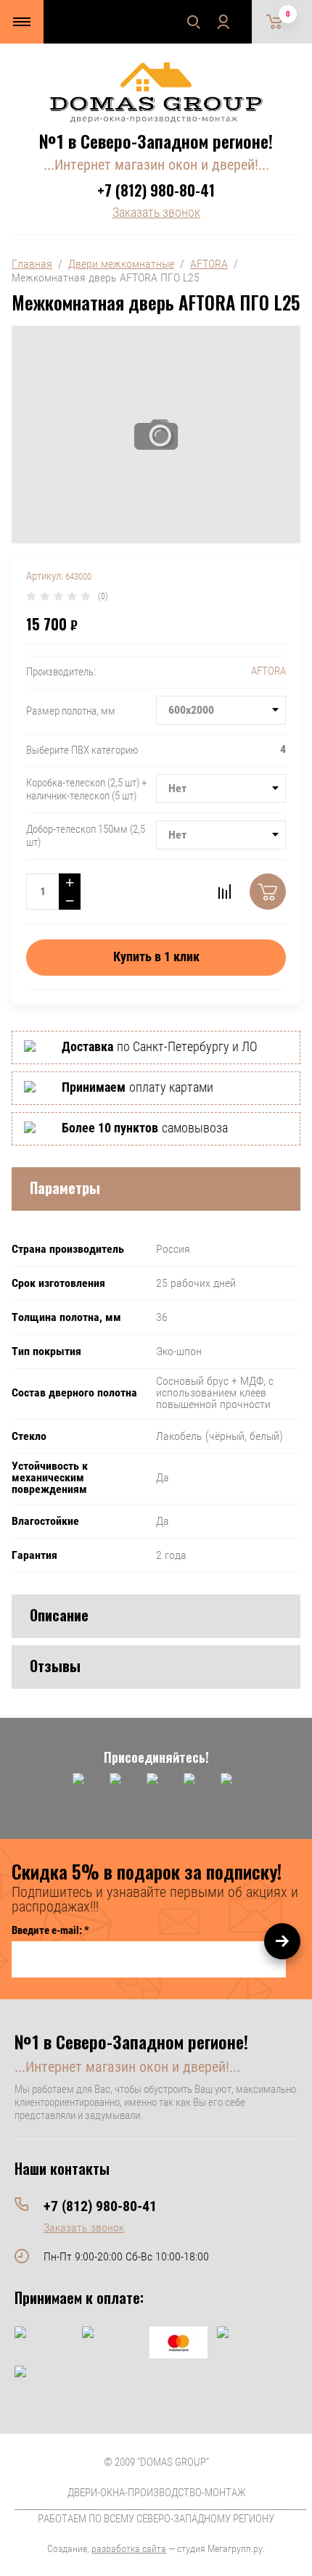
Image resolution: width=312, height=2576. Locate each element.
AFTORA (209, 264)
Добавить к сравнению (224, 892)
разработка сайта (129, 2548)
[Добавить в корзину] (268, 892)
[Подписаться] (282, 1941)
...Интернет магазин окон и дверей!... (156, 165)
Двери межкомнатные (121, 264)
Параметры (65, 1188)
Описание (59, 1615)
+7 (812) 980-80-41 (156, 190)
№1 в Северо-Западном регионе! (156, 141)
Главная (32, 264)
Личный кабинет (223, 22)
